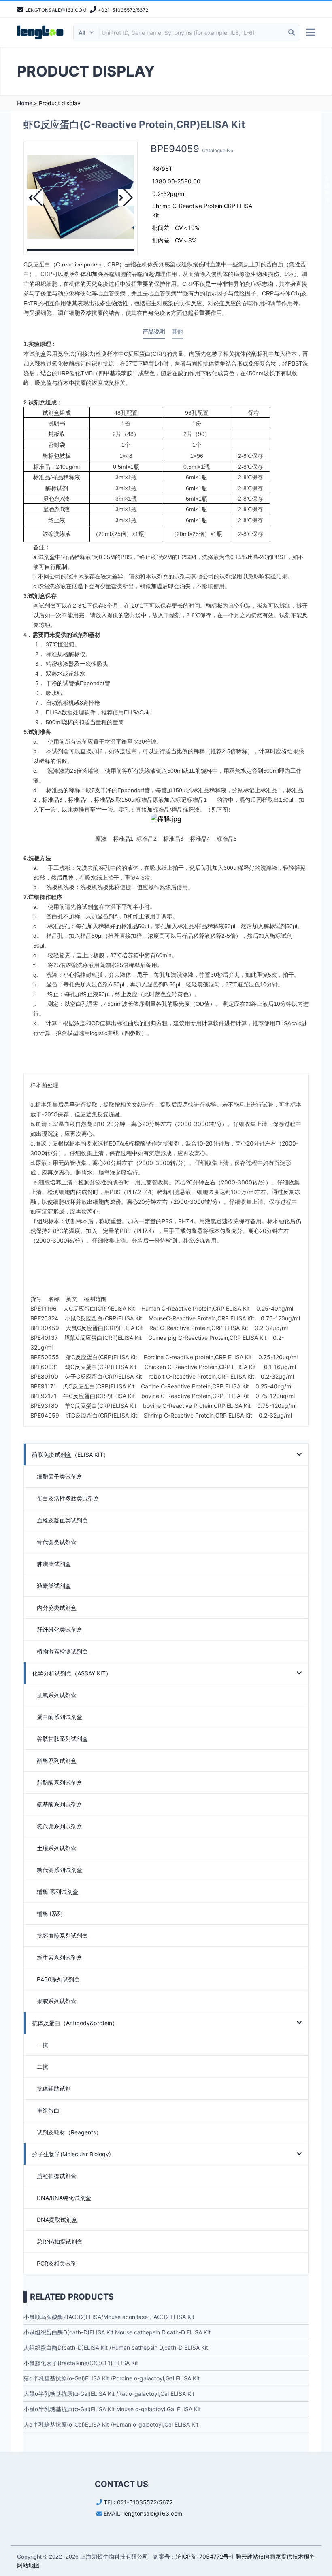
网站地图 (28, 2565)
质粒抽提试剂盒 (57, 2176)
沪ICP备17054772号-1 (205, 2556)
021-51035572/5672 (145, 2502)
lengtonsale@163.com (153, 2513)
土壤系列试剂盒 (57, 1848)
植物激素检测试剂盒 (62, 1651)
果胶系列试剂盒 (57, 2001)
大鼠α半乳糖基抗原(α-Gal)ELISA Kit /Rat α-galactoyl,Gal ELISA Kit (109, 2394)
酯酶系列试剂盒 (57, 1761)
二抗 (43, 2067)
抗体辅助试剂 (54, 2088)
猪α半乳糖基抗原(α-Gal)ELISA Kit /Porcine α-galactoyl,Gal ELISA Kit (112, 2378)
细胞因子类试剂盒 (60, 1476)
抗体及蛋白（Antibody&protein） (75, 2023)
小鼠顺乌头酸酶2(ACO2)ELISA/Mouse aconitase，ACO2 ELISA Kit (109, 2317)
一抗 (43, 2045)
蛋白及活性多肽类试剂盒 (68, 1498)
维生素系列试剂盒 (60, 1957)
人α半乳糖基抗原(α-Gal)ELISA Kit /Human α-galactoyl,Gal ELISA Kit (111, 2424)
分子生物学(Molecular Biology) (71, 2154)
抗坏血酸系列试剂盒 (62, 1935)
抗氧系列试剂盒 (57, 1695)
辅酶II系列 (50, 1914)
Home (25, 103)
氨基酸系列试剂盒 (60, 1804)
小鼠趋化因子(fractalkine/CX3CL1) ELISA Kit (81, 2363)
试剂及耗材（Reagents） (69, 2132)
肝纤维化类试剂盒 (60, 1629)
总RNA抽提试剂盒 (60, 2241)
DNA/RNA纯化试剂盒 (64, 2198)
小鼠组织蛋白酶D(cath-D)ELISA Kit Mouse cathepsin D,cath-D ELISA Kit (117, 2332)
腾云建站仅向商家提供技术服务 (275, 2556)
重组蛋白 (48, 2110)
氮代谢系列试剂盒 (60, 1826)
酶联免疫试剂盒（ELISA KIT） (70, 1455)
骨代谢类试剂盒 (57, 1542)
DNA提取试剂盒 (57, 2220)
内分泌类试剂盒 (57, 1608)
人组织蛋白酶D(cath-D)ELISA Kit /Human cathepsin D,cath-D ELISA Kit (116, 2348)
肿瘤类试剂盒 (54, 1564)
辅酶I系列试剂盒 (57, 1892)
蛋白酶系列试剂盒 (60, 1717)
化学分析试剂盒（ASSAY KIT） (72, 1673)
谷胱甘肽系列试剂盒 (62, 1739)
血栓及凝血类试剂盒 (62, 1520)
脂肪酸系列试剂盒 (60, 1782)
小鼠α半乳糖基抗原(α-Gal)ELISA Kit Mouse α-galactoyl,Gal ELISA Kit (112, 2409)
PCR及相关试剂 (57, 2263)
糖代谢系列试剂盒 (60, 1870)
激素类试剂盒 (54, 1586)
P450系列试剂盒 (58, 1979)
